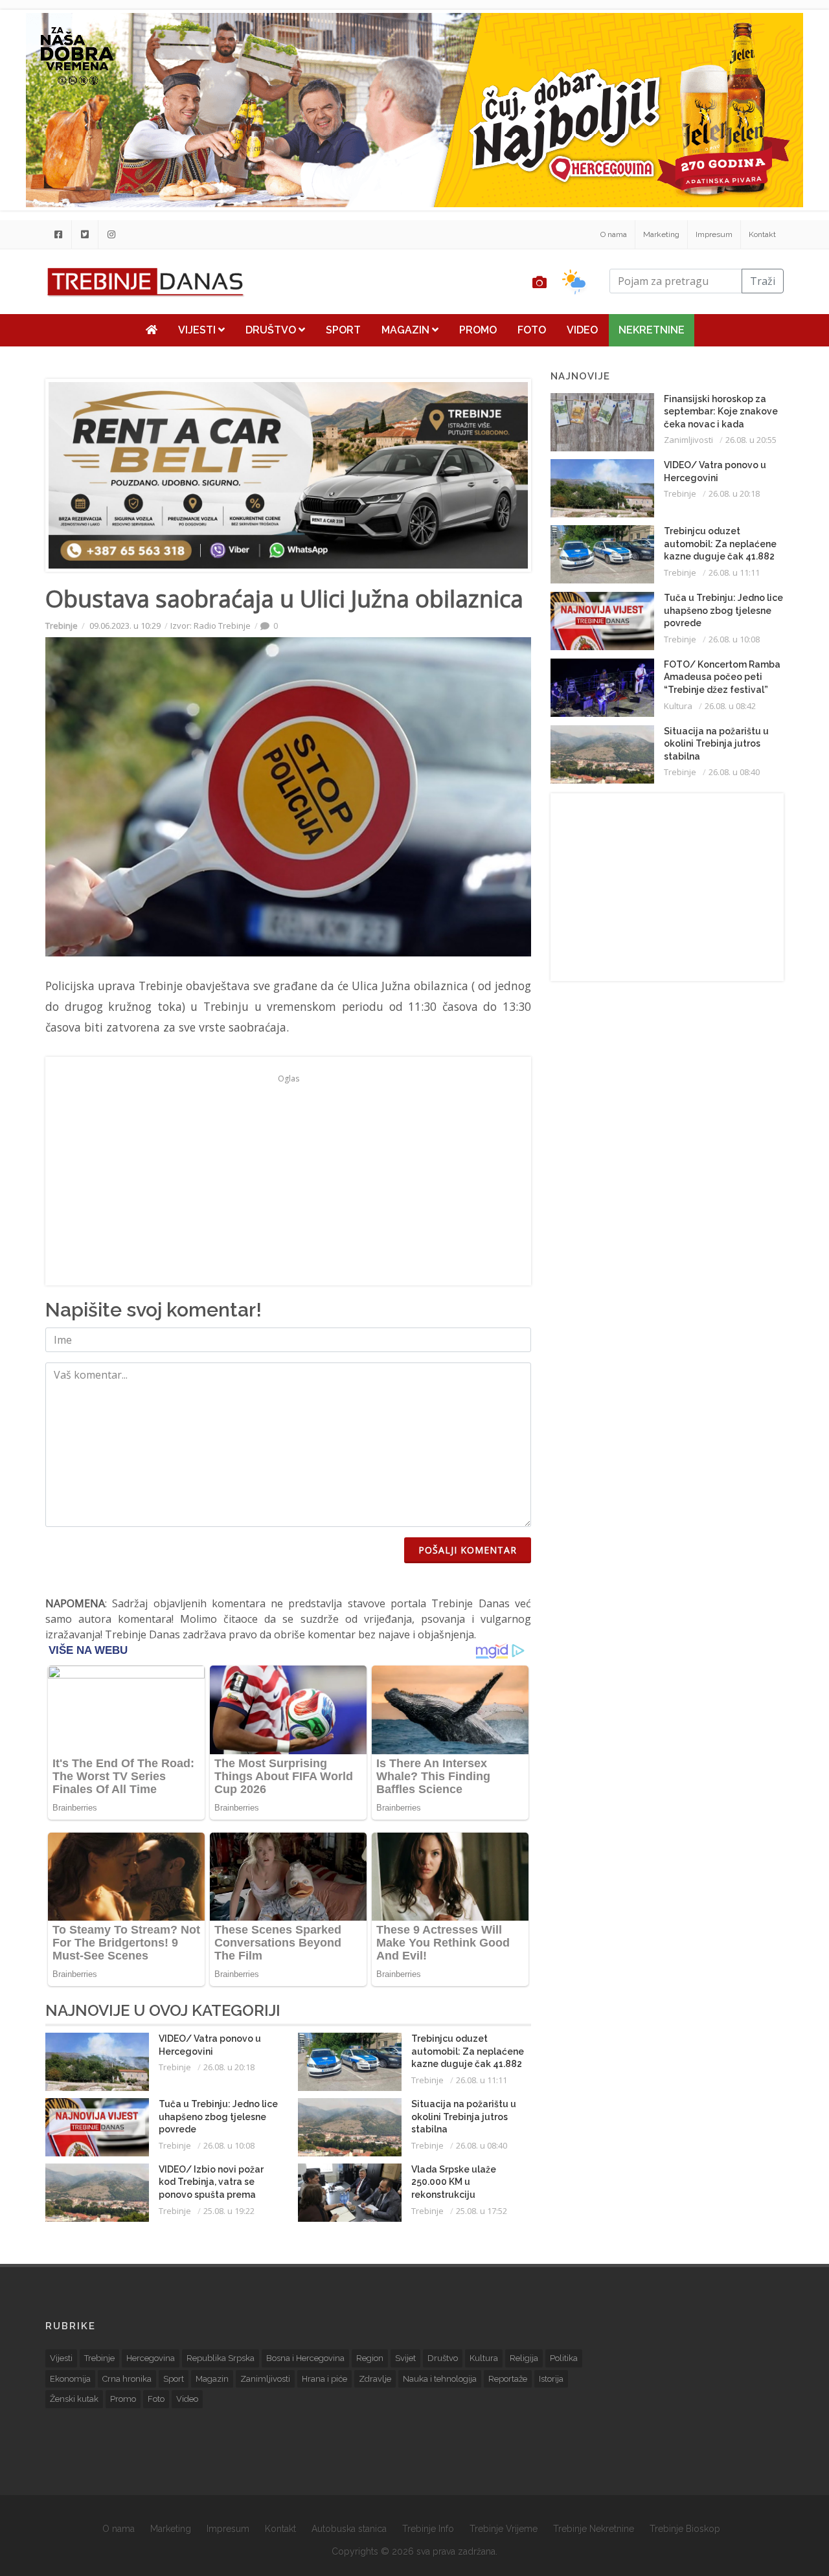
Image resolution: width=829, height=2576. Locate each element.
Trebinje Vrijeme (504, 2529)
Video (582, 330)
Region (370, 2358)
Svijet (405, 2358)
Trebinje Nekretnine (594, 2529)
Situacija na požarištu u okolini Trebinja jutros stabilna (464, 2117)
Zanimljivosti (688, 440)
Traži (763, 281)
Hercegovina (151, 2358)
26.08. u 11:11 (482, 2080)
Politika (564, 2358)
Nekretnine (652, 330)
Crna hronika (127, 2379)
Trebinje (62, 626)
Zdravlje (375, 2379)
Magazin (407, 330)
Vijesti (198, 330)
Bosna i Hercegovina (305, 2358)
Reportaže (508, 2379)
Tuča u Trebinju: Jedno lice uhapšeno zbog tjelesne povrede (218, 2117)
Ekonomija (70, 2379)
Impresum (714, 234)
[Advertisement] (288, 1179)
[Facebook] (58, 234)
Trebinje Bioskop (685, 2529)
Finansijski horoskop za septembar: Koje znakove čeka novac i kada (721, 412)
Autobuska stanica (349, 2529)
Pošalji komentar (468, 1550)
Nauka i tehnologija (440, 2379)
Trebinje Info (428, 2529)
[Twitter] (85, 234)
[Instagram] (111, 234)
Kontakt (762, 234)
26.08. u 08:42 (730, 706)
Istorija (551, 2379)
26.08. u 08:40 (482, 2145)
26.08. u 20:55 (751, 440)
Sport (343, 330)
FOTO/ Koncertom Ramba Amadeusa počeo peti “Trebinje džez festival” (722, 677)
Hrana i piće (324, 2379)
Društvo (272, 330)
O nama (614, 234)
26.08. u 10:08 (229, 2145)
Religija (524, 2358)
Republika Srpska (221, 2358)
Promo (478, 330)
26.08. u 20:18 (229, 2067)
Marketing (661, 234)
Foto (532, 330)
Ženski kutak (74, 2399)
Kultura (678, 706)
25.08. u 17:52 (482, 2211)
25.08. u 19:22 (229, 2211)
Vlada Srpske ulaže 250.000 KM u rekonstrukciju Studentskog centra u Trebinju (460, 2195)
